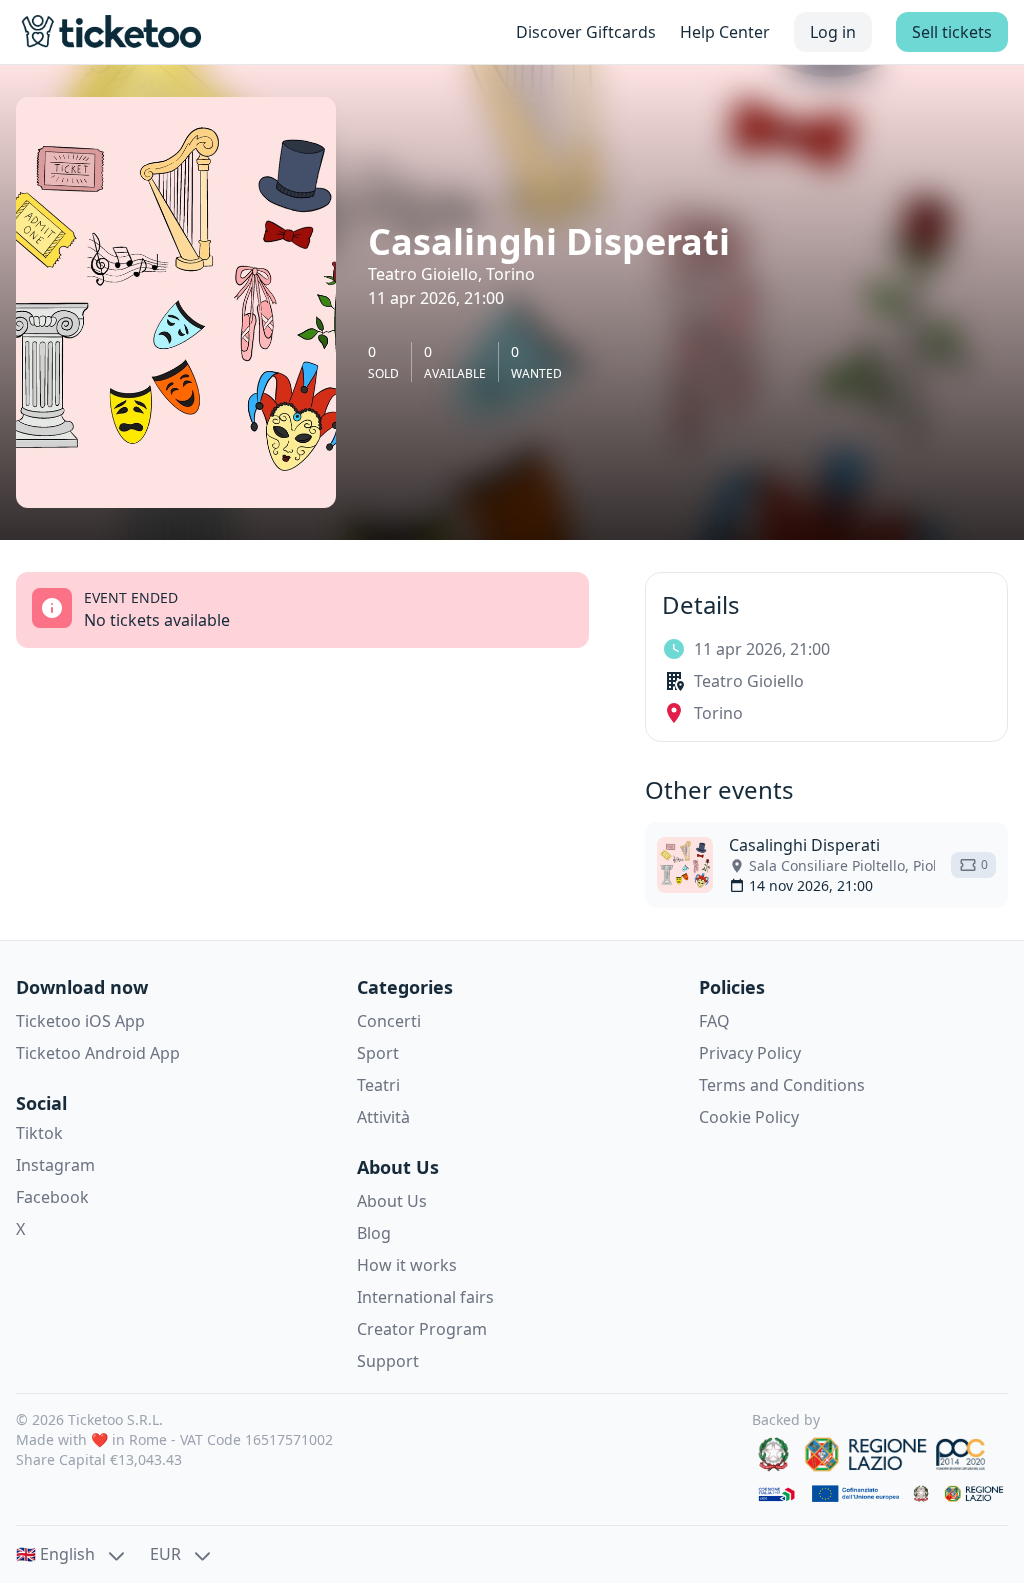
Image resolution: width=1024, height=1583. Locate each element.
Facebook (52, 1197)
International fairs (425, 1297)
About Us (392, 1201)
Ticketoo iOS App (80, 1021)
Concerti (389, 1021)
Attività (383, 1117)
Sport (378, 1053)
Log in (833, 32)
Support (388, 1361)
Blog (374, 1233)
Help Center (725, 32)
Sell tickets (952, 32)
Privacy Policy (750, 1053)
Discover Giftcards (586, 32)
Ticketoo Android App (98, 1053)
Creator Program (422, 1329)
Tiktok (39, 1133)
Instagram (55, 1165)
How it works (407, 1265)
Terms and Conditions (782, 1085)
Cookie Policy (749, 1117)
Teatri (378, 1085)
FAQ (714, 1021)
